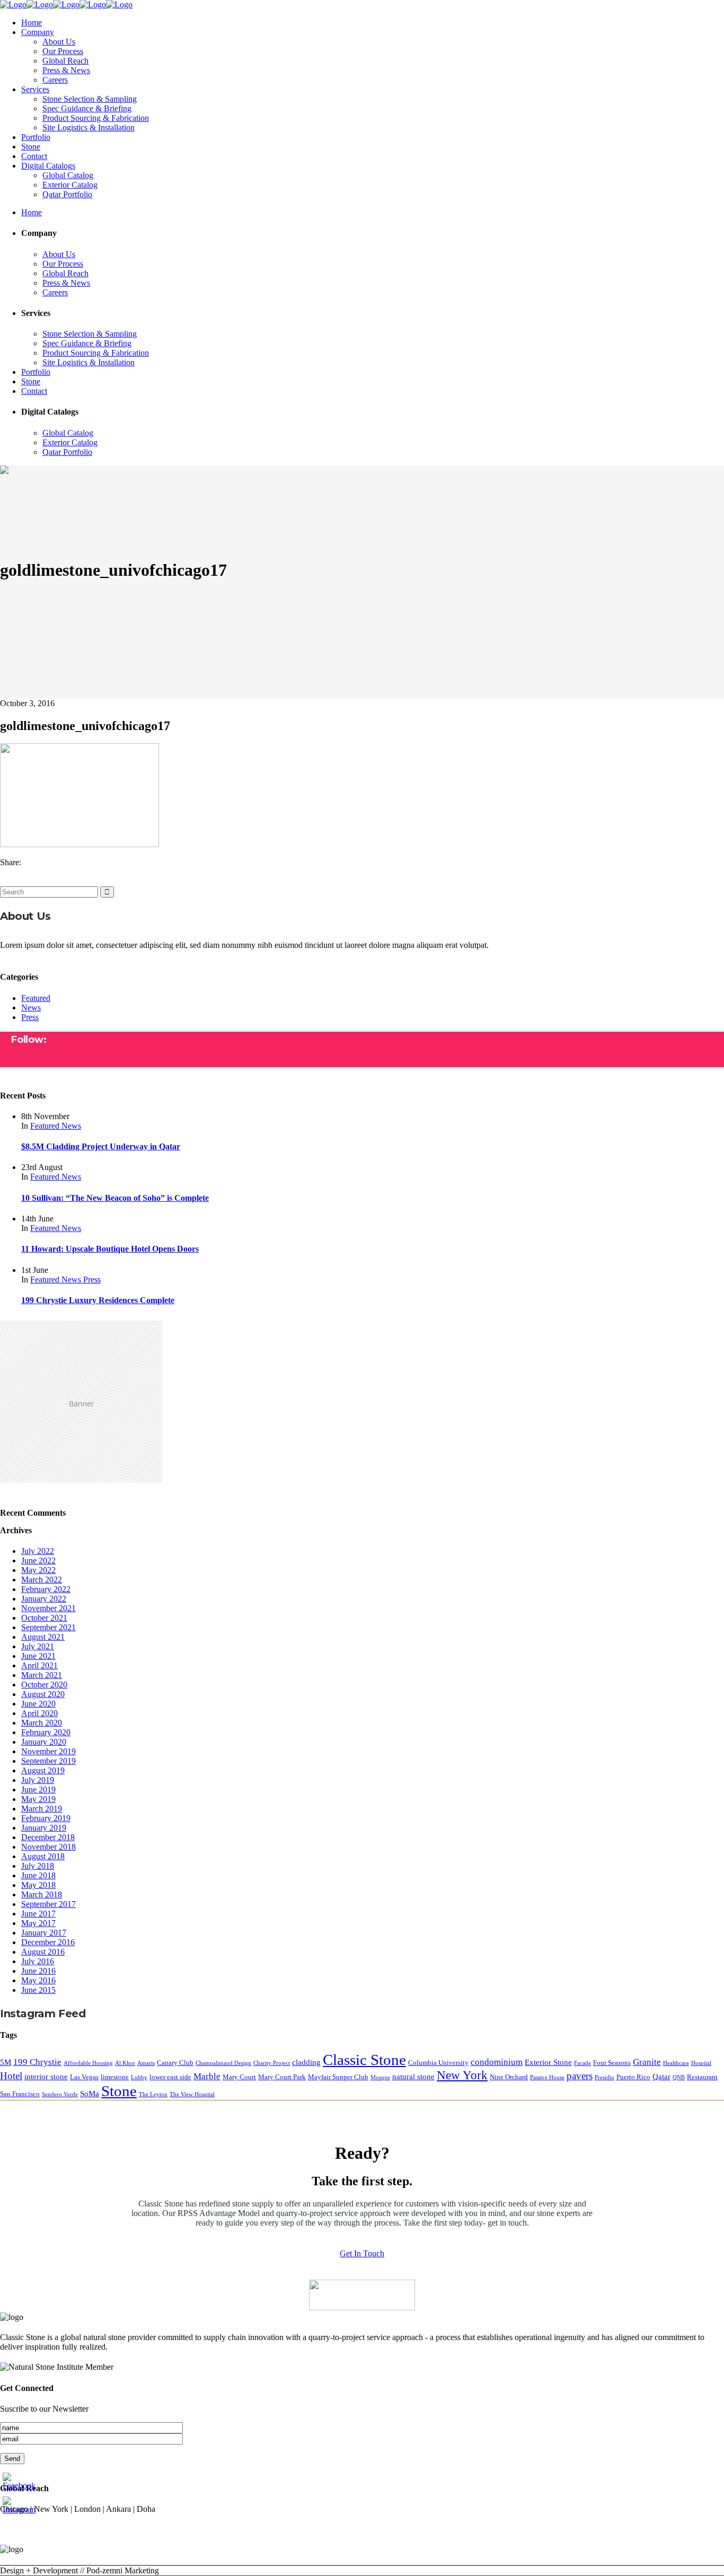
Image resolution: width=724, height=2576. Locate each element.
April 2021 (39, 1665)
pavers (580, 2076)
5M (6, 2062)
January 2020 (44, 1742)
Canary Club (175, 2063)
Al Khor (125, 2063)
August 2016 (43, 1952)
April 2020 (39, 1713)
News (31, 1008)
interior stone (46, 2076)
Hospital (701, 2063)
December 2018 (48, 1837)
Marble (207, 2076)
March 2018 (42, 1894)
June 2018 (38, 1875)
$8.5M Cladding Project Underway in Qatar (101, 1146)
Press (30, 1017)
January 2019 (44, 1828)
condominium (497, 2062)
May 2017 (38, 1923)
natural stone (413, 2076)
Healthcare (676, 2063)
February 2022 (46, 1589)
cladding (306, 2062)
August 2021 (43, 1637)
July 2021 (38, 1646)
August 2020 (43, 1694)
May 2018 (38, 1885)
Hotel (11, 2076)
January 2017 (44, 1933)
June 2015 (38, 1990)
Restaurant (702, 2077)
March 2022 (42, 1580)
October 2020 (44, 1685)
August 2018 (43, 1856)
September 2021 (48, 1627)
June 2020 (38, 1704)
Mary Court (239, 2077)
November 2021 (48, 1608)
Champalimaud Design (223, 2063)
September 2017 (48, 1904)
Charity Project (272, 2063)
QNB (679, 2077)
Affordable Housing (88, 2063)
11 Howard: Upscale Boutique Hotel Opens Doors (110, 1249)
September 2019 (48, 1761)
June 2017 (38, 1914)
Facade (582, 2063)
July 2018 (38, 1866)
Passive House (547, 2077)
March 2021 (42, 1675)
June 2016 (38, 1971)
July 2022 (38, 1551)
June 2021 (38, 1656)
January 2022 (44, 1599)
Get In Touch (362, 2253)
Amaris (146, 2063)
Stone (119, 2091)
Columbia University (438, 2063)
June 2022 (38, 1560)
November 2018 (48, 1847)
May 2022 (38, 1570)
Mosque (380, 2077)
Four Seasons (612, 2063)
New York (462, 2075)
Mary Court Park (282, 2077)
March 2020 (42, 1723)
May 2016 (38, 1980)
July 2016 (38, 1961)
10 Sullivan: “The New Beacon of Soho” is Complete (115, 1198)
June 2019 (38, 1790)
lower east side (170, 2077)
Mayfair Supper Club (338, 2077)
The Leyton (153, 2094)
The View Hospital (192, 2094)
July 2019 (38, 1780)
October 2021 (44, 1618)
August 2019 (43, 1770)
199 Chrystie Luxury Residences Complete (98, 1300)
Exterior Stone (548, 2062)
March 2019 (42, 1809)
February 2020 (46, 1732)
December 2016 (48, 1942)
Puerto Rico (633, 2077)
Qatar (661, 2076)
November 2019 (48, 1751)
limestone (115, 2077)
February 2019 (46, 1818)
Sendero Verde (60, 2094)
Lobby (139, 2077)
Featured (36, 998)
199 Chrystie (37, 2062)
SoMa (90, 2093)
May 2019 (38, 1799)
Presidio (604, 2077)
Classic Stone (364, 2060)
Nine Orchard (509, 2077)
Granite (647, 2062)
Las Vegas (84, 2077)
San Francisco (20, 2094)
